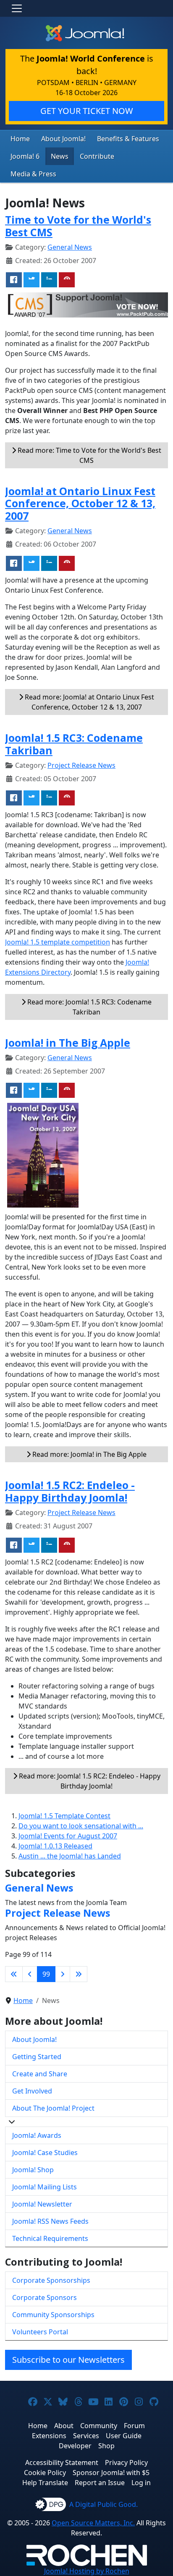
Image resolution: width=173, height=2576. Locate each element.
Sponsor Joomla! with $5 (111, 2473)
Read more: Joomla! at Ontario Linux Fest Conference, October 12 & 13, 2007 (89, 702)
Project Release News (81, 765)
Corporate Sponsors (45, 2297)
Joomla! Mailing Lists (45, 2187)
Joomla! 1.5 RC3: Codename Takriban (74, 744)
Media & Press (33, 174)
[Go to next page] (63, 1974)
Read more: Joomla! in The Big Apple (89, 1454)
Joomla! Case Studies (45, 2153)
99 (46, 1974)
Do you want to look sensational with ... (81, 1826)
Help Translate (45, 2483)
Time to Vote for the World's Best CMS (78, 226)
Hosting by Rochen (87, 2571)
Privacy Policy (126, 2462)
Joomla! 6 (25, 156)
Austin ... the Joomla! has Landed (70, 1856)
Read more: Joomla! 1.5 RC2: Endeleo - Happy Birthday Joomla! (89, 1781)
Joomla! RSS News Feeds (50, 2221)
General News (70, 247)
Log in (141, 2483)
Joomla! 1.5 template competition (58, 942)
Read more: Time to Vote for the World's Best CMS (89, 455)
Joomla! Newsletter (42, 2204)
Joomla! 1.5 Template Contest (64, 1816)
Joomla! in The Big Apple (68, 1043)
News (60, 156)
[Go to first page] (14, 1974)
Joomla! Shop (33, 2170)
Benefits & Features (128, 139)
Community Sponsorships (53, 2315)
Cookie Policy (45, 2473)
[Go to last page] (79, 1974)
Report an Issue (100, 2483)
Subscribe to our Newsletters (68, 2360)
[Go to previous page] (30, 1974)
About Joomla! (63, 139)
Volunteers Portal (40, 2332)
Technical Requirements (50, 2238)
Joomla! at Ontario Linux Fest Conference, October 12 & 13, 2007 (80, 503)
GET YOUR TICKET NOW (87, 111)
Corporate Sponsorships (51, 2280)
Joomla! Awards (37, 2135)
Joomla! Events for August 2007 (68, 1836)
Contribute (97, 156)
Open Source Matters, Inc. (93, 2523)
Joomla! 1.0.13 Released (55, 1846)
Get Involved (32, 2091)
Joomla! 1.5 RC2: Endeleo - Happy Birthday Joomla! (70, 1491)
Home (20, 139)
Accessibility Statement (62, 2462)
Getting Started (37, 2057)
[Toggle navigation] (17, 8)
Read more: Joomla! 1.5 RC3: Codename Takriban (89, 1007)
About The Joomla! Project (53, 2108)
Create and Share (40, 2074)
